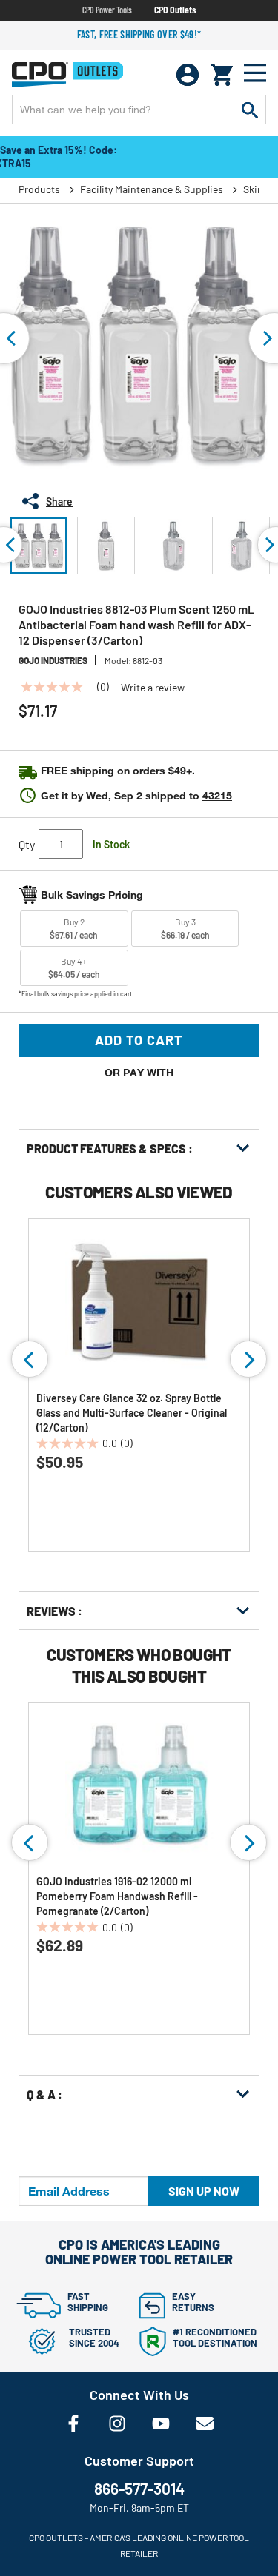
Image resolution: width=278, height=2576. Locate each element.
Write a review (153, 688)
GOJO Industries (53, 660)
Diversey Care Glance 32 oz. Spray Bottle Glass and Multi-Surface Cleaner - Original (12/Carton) (132, 1413)
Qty (27, 844)
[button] (39, 546)
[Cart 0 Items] (222, 75)
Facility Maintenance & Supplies (152, 189)
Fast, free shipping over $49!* (139, 34)
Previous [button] (30, 1359)
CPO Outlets (175, 10)
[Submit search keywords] (250, 110)
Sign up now (204, 2191)
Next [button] (248, 1359)
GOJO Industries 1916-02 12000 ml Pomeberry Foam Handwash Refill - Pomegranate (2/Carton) (117, 1896)
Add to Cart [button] (139, 1040)
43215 (217, 795)
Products (39, 189)
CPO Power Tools (107, 10)
